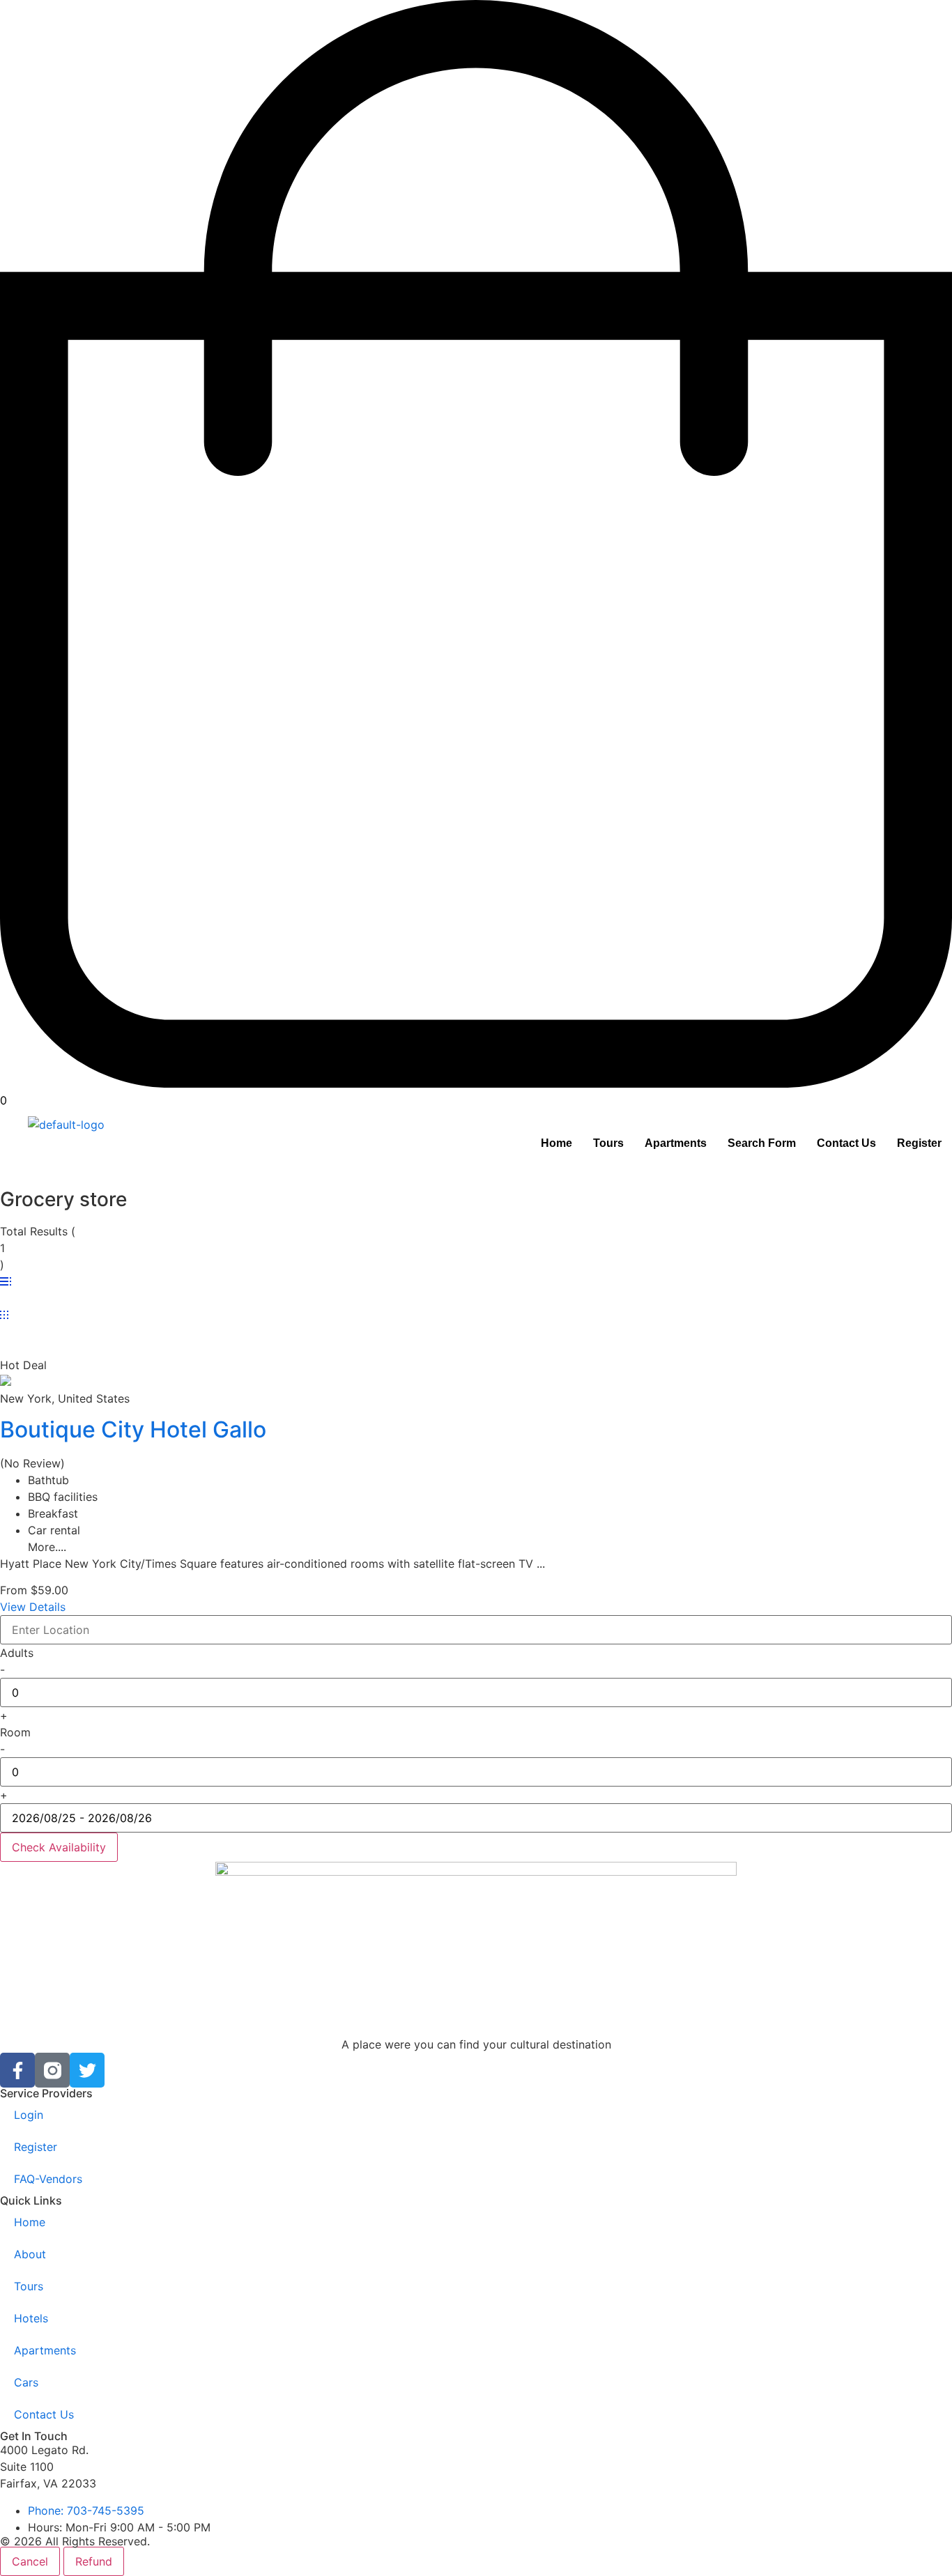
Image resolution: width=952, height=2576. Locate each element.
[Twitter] (87, 2070)
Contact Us (846, 1143)
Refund (94, 2561)
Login (29, 2115)
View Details (33, 1607)
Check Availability (59, 1847)
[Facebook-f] (17, 2070)
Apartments (676, 1143)
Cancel (30, 2561)
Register (919, 1143)
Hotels (31, 2318)
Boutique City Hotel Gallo (133, 1429)
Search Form (762, 1143)
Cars (26, 2382)
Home (556, 1143)
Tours (608, 1143)
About (30, 2254)
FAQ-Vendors (48, 2179)
